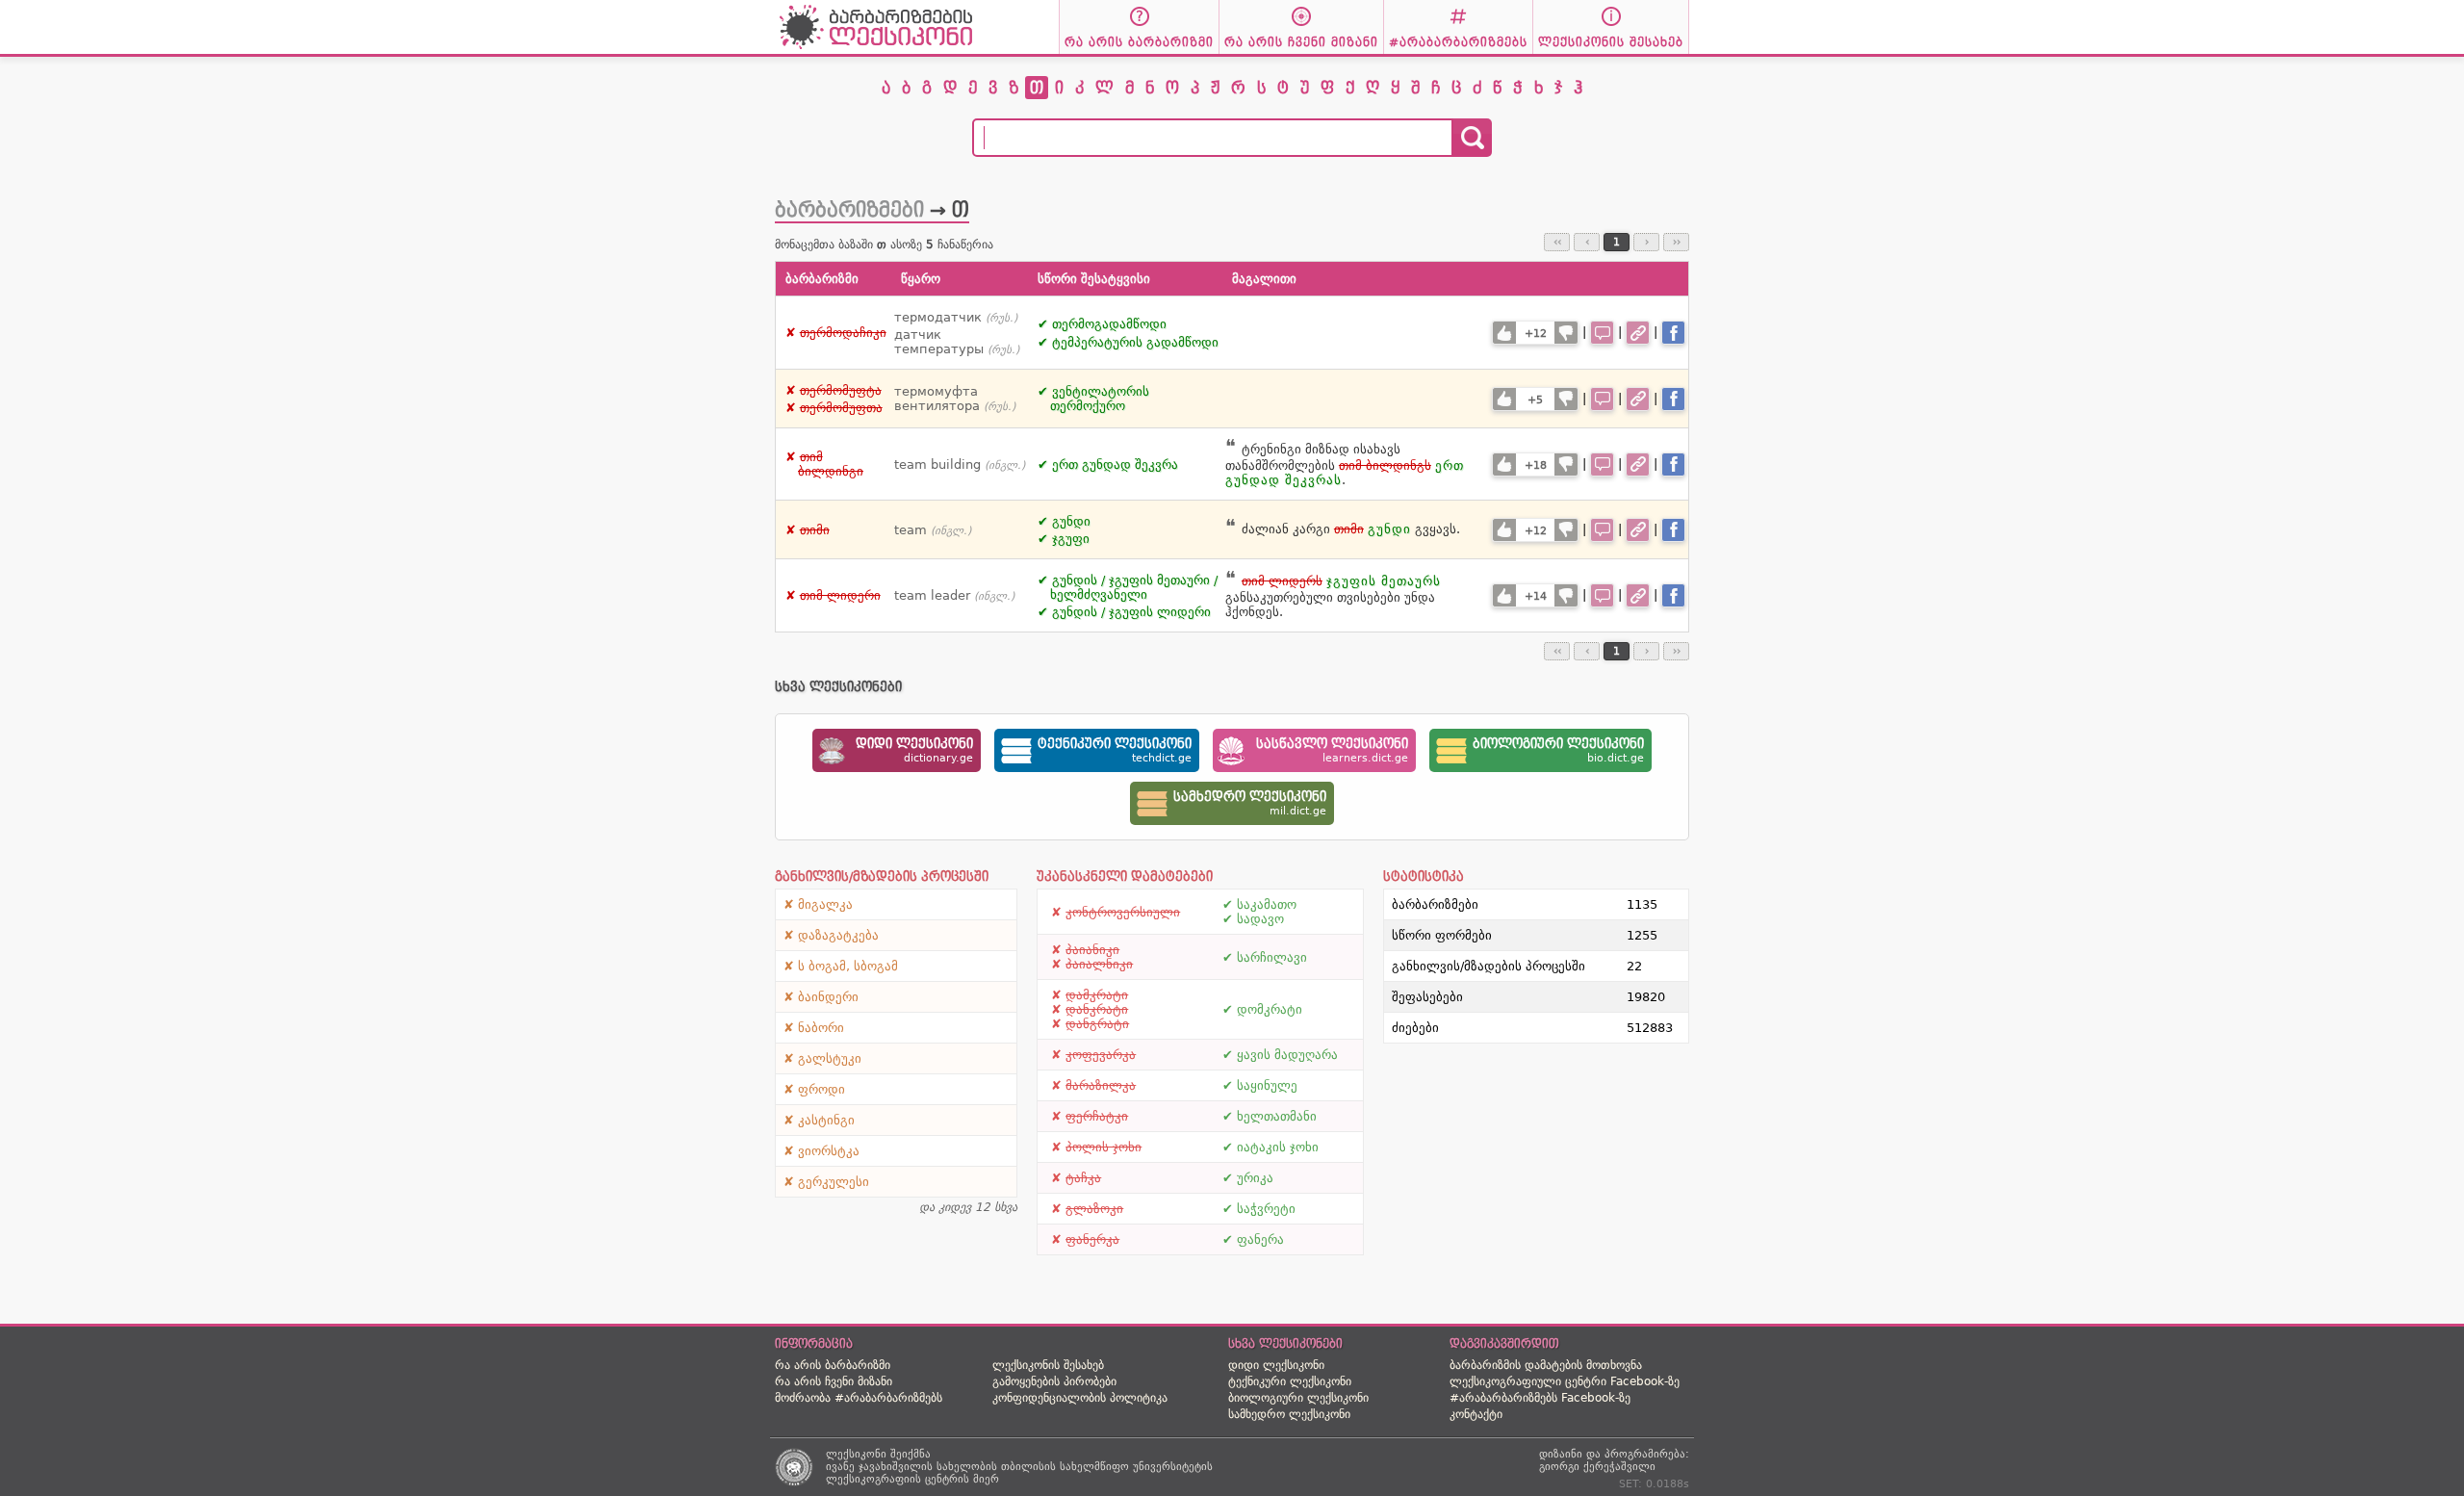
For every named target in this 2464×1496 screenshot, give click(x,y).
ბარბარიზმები (849, 210)
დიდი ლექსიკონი (1276, 1365)
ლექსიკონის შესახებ (1048, 1365)
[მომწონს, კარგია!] (1504, 333)
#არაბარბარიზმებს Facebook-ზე (1540, 1398)
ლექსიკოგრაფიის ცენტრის (898, 1479)
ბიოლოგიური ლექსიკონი (1298, 1398)
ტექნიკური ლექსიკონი (1290, 1381)
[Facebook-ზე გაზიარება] (1673, 333)
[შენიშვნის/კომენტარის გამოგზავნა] (1602, 333)
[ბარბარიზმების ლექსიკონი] (876, 49)
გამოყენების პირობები (1054, 1381)
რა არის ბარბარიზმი (833, 1365)
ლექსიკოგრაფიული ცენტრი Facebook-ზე (1565, 1381)
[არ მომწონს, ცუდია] (1566, 333)
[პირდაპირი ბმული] (1638, 333)
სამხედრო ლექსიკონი (1289, 1414)
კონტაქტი (1476, 1414)
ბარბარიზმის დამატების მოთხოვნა (1546, 1365)
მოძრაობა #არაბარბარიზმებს (859, 1398)
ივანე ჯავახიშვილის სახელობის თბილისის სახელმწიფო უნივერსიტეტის (1019, 1467)
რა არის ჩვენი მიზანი (834, 1381)
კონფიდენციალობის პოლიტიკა (1080, 1398)
